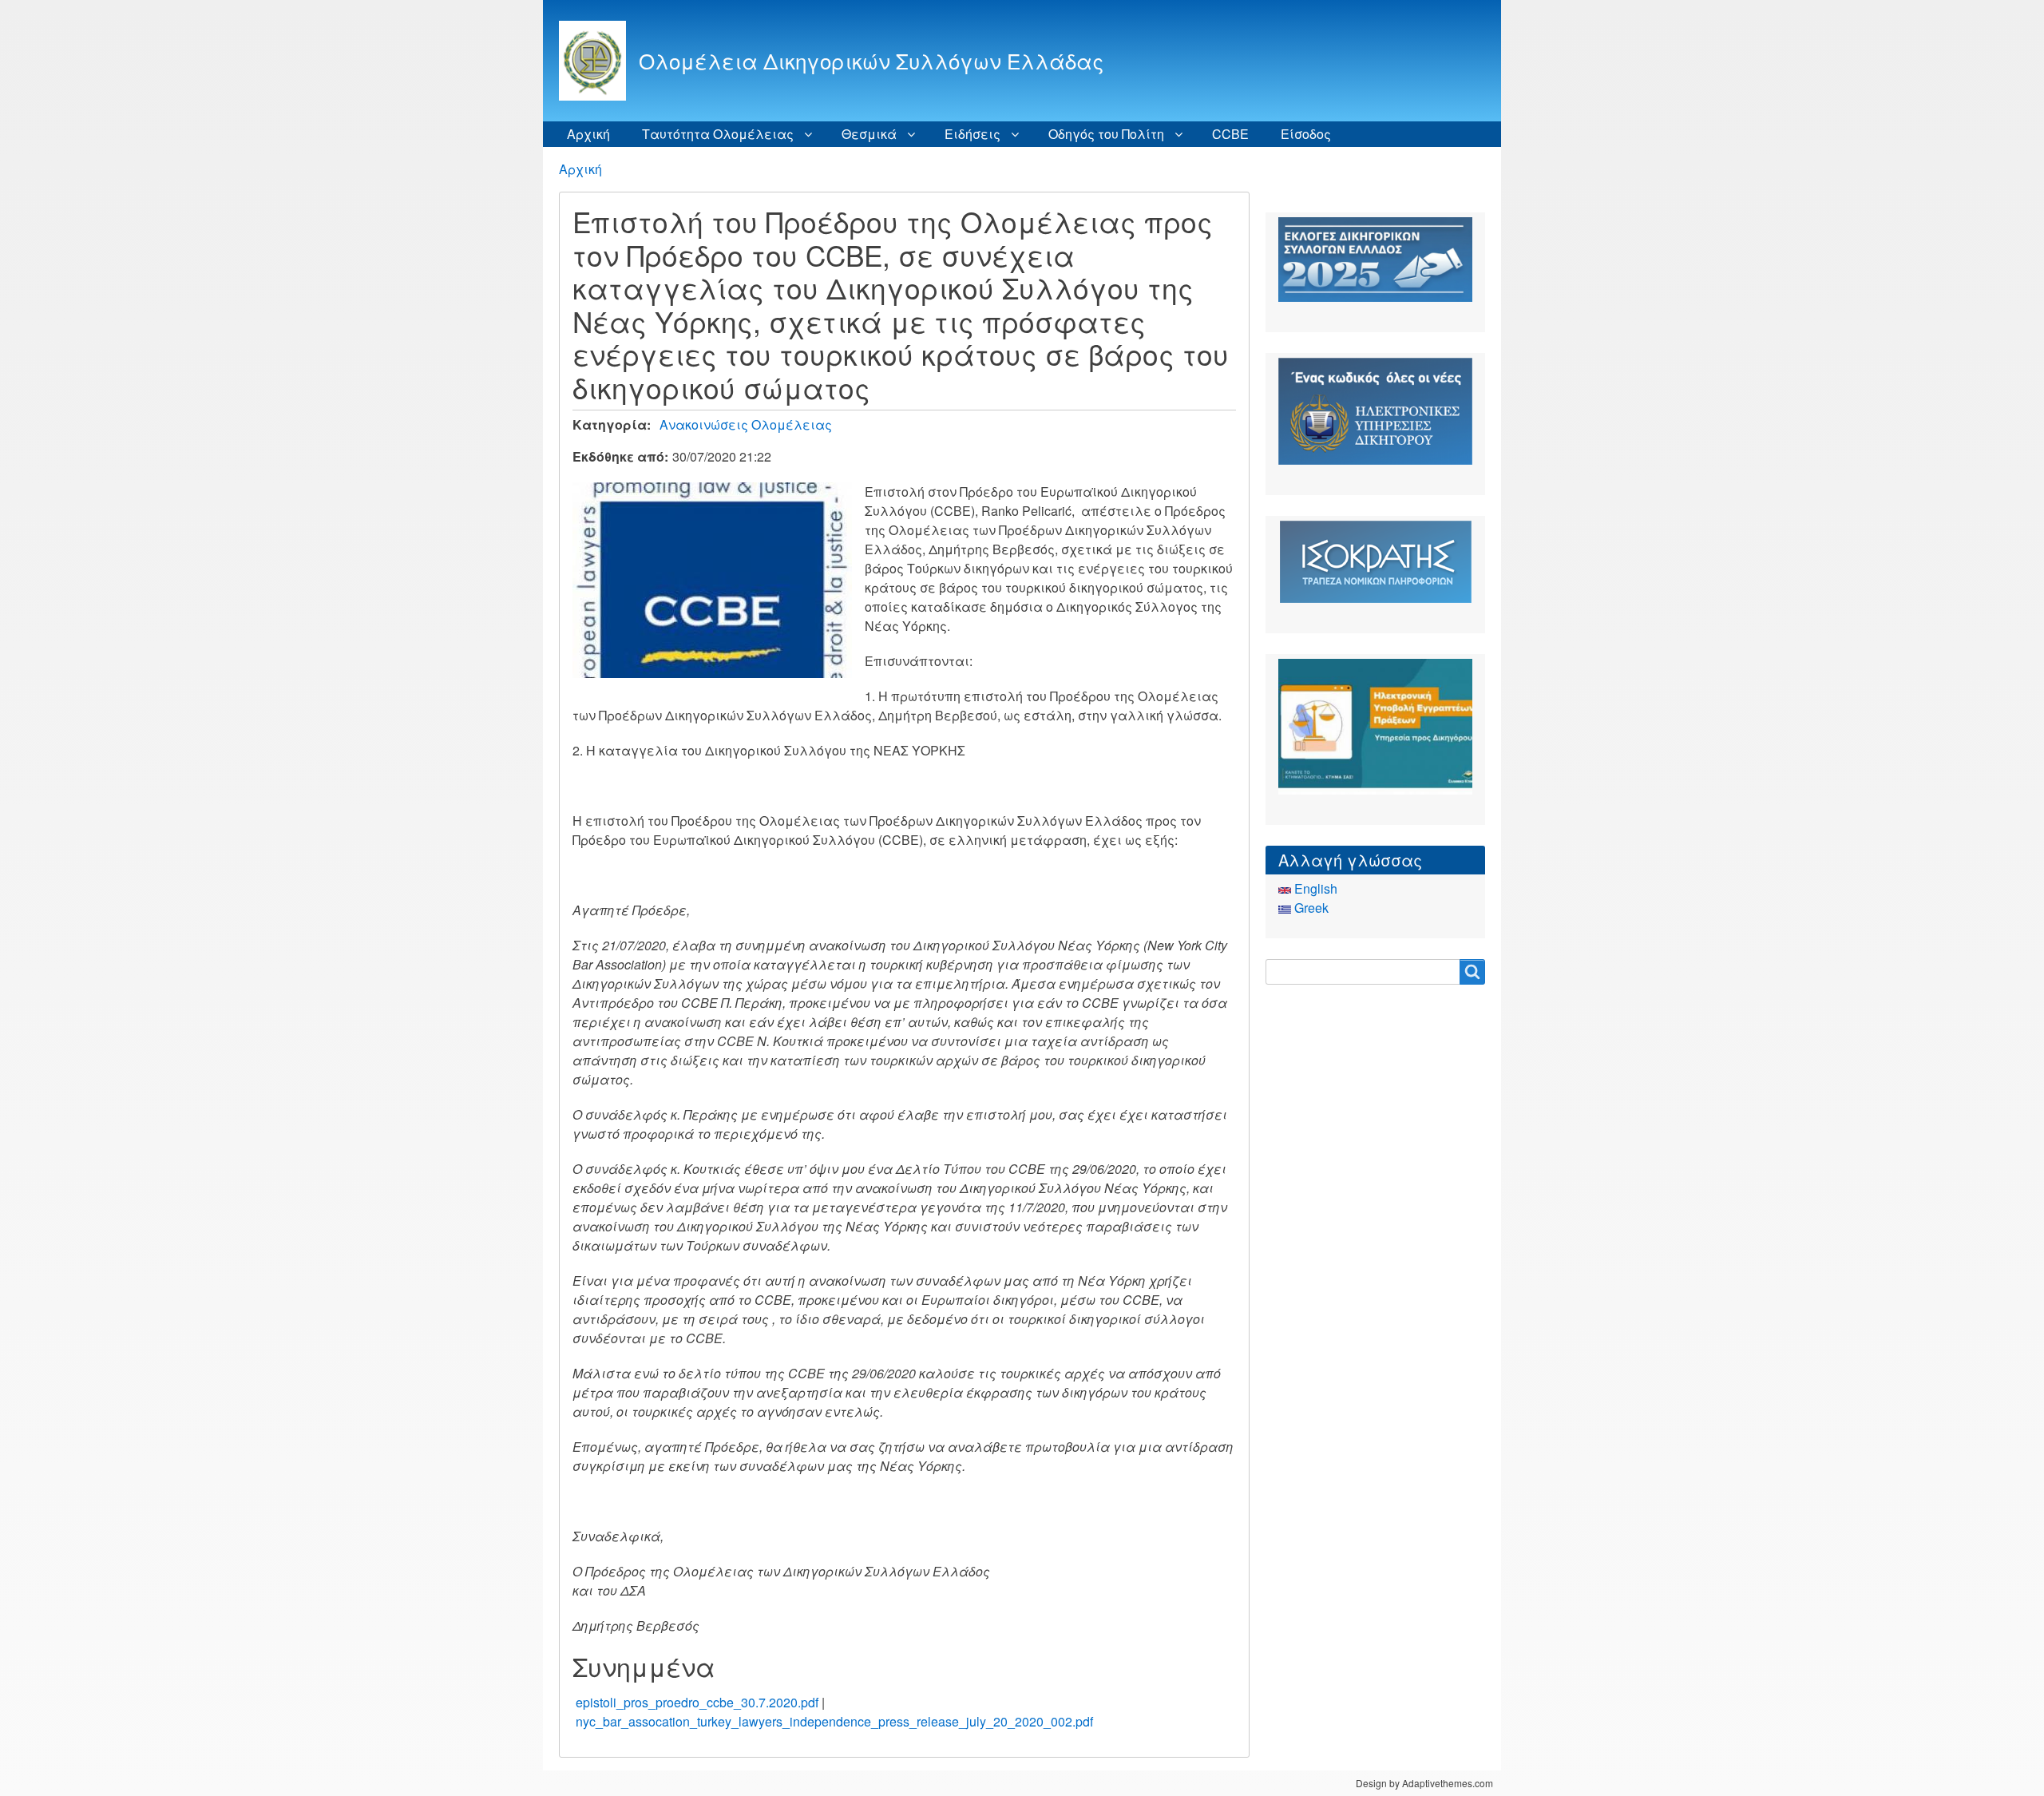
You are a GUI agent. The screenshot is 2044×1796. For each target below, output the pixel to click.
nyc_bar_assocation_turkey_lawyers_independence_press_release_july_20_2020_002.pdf (834, 1721)
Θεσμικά (869, 134)
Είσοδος (1306, 134)
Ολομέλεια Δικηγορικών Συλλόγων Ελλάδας (871, 60)
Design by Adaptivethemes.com (1424, 1783)
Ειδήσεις (972, 134)
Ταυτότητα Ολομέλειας (718, 134)
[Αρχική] (599, 61)
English (1314, 888)
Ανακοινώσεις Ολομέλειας (746, 424)
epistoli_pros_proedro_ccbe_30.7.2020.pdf (697, 1702)
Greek (1310, 908)
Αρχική (588, 134)
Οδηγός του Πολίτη (1106, 134)
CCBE (1230, 134)
